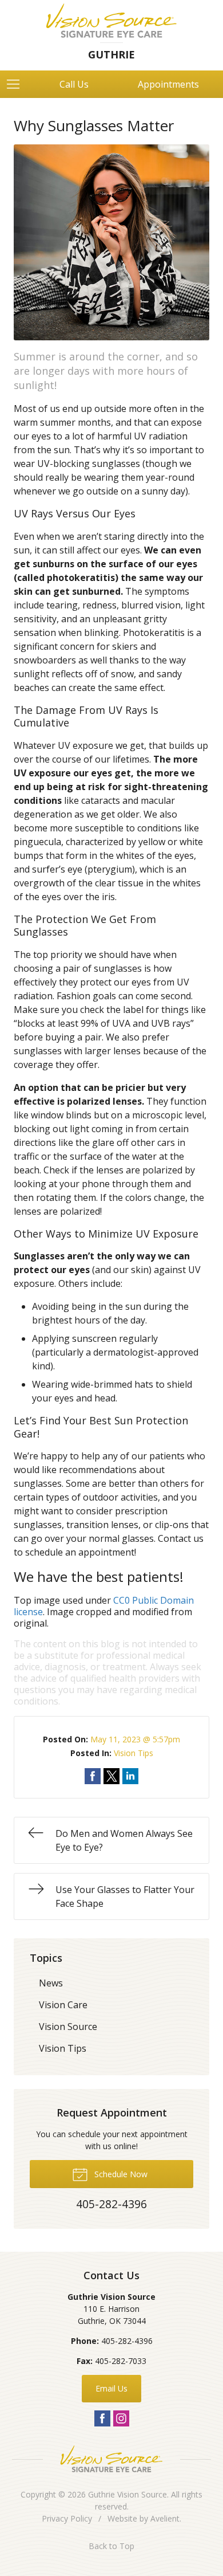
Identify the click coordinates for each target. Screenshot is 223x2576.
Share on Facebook (93, 1776)
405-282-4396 (127, 2341)
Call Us (74, 84)
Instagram (121, 2418)
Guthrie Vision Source (128, 2494)
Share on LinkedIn (130, 1776)
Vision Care (63, 2005)
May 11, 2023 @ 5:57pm (135, 1739)
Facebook (102, 2418)
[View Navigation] (17, 84)
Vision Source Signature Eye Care (111, 2459)
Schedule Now (120, 2174)
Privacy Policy (67, 2518)
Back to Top (111, 2546)
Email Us (111, 2388)
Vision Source (68, 2027)
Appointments (168, 84)
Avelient (165, 2518)
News (51, 1983)
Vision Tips (134, 1753)
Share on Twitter (111, 1776)
